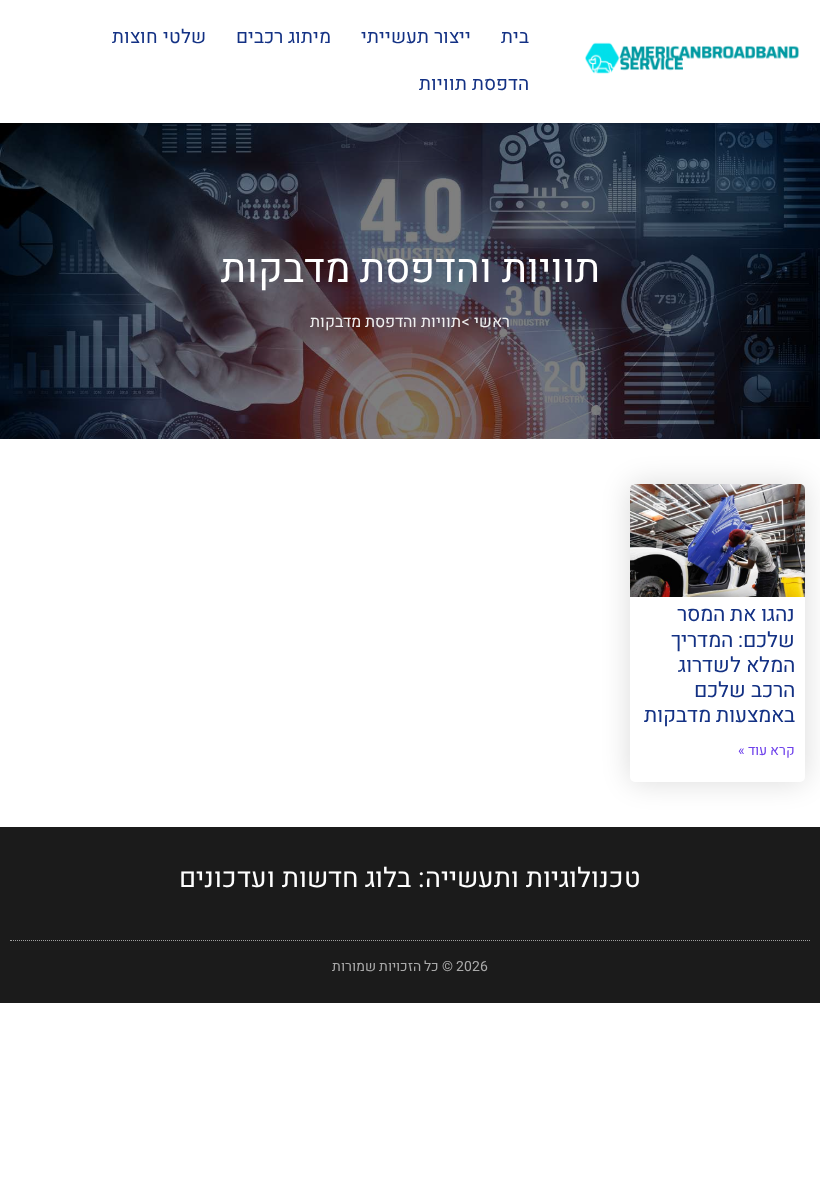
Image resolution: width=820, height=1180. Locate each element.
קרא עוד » (766, 750)
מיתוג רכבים (283, 37)
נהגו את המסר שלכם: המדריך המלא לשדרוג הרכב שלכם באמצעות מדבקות (719, 665)
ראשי (492, 322)
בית (515, 37)
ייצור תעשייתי (416, 37)
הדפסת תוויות (474, 84)
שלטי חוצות (159, 37)
